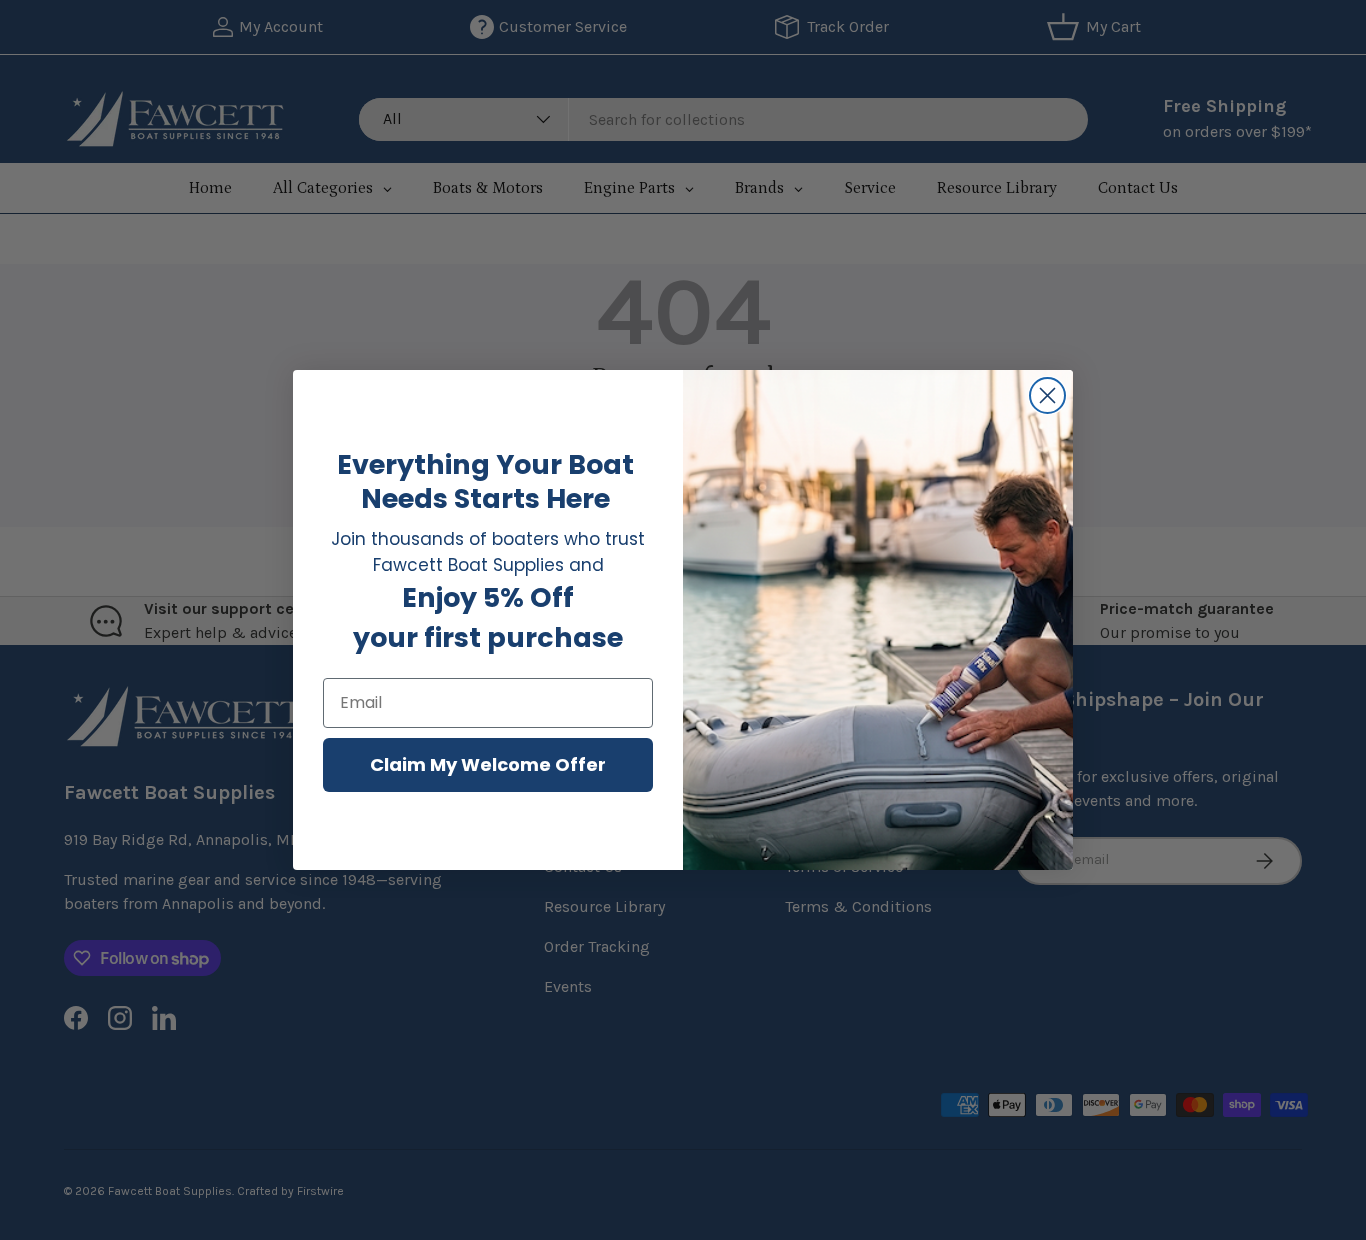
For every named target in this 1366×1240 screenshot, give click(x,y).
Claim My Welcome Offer (488, 764)
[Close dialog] (1047, 395)
